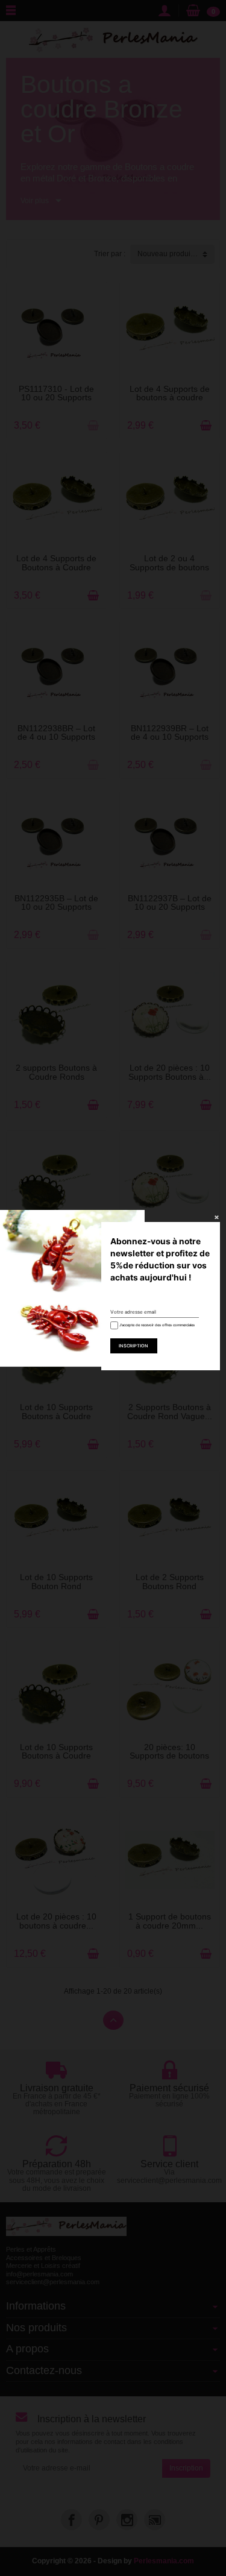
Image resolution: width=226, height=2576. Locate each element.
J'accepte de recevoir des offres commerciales (156, 1325)
